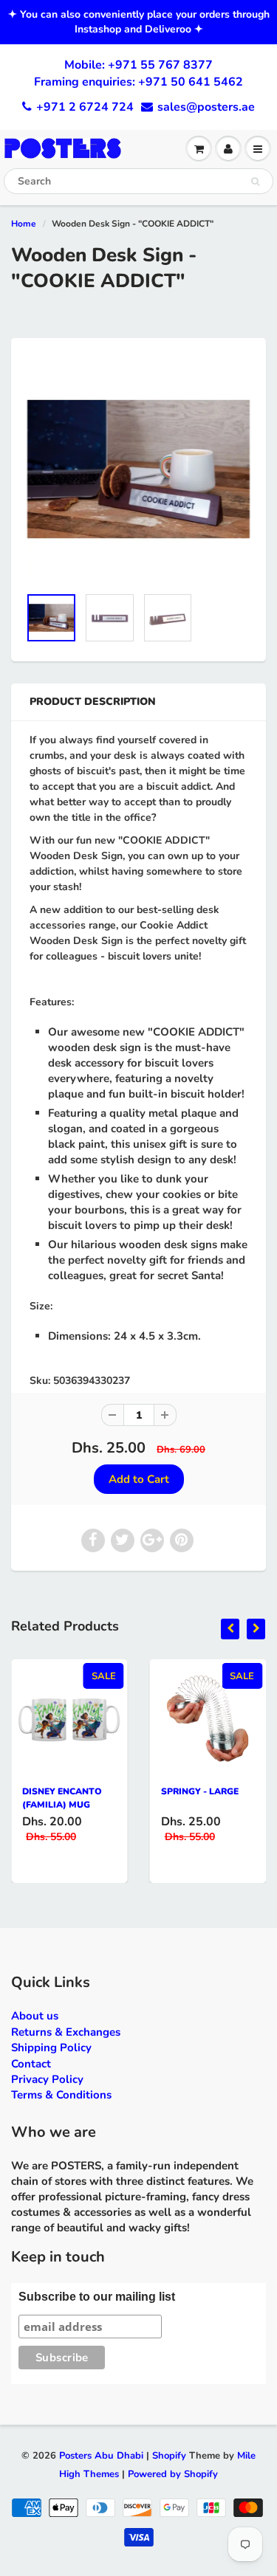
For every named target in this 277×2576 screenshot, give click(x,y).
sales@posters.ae (206, 107)
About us (35, 2016)
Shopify (169, 2456)
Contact (31, 2064)
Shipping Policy (51, 2048)
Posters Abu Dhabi (101, 2456)
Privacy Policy (47, 2079)
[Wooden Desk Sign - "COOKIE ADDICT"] (138, 469)
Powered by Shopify (173, 2474)
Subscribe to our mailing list (97, 2297)
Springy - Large (200, 1791)
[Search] (255, 182)
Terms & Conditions (61, 2095)
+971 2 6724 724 (85, 107)
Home (24, 224)
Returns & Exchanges (66, 2032)
